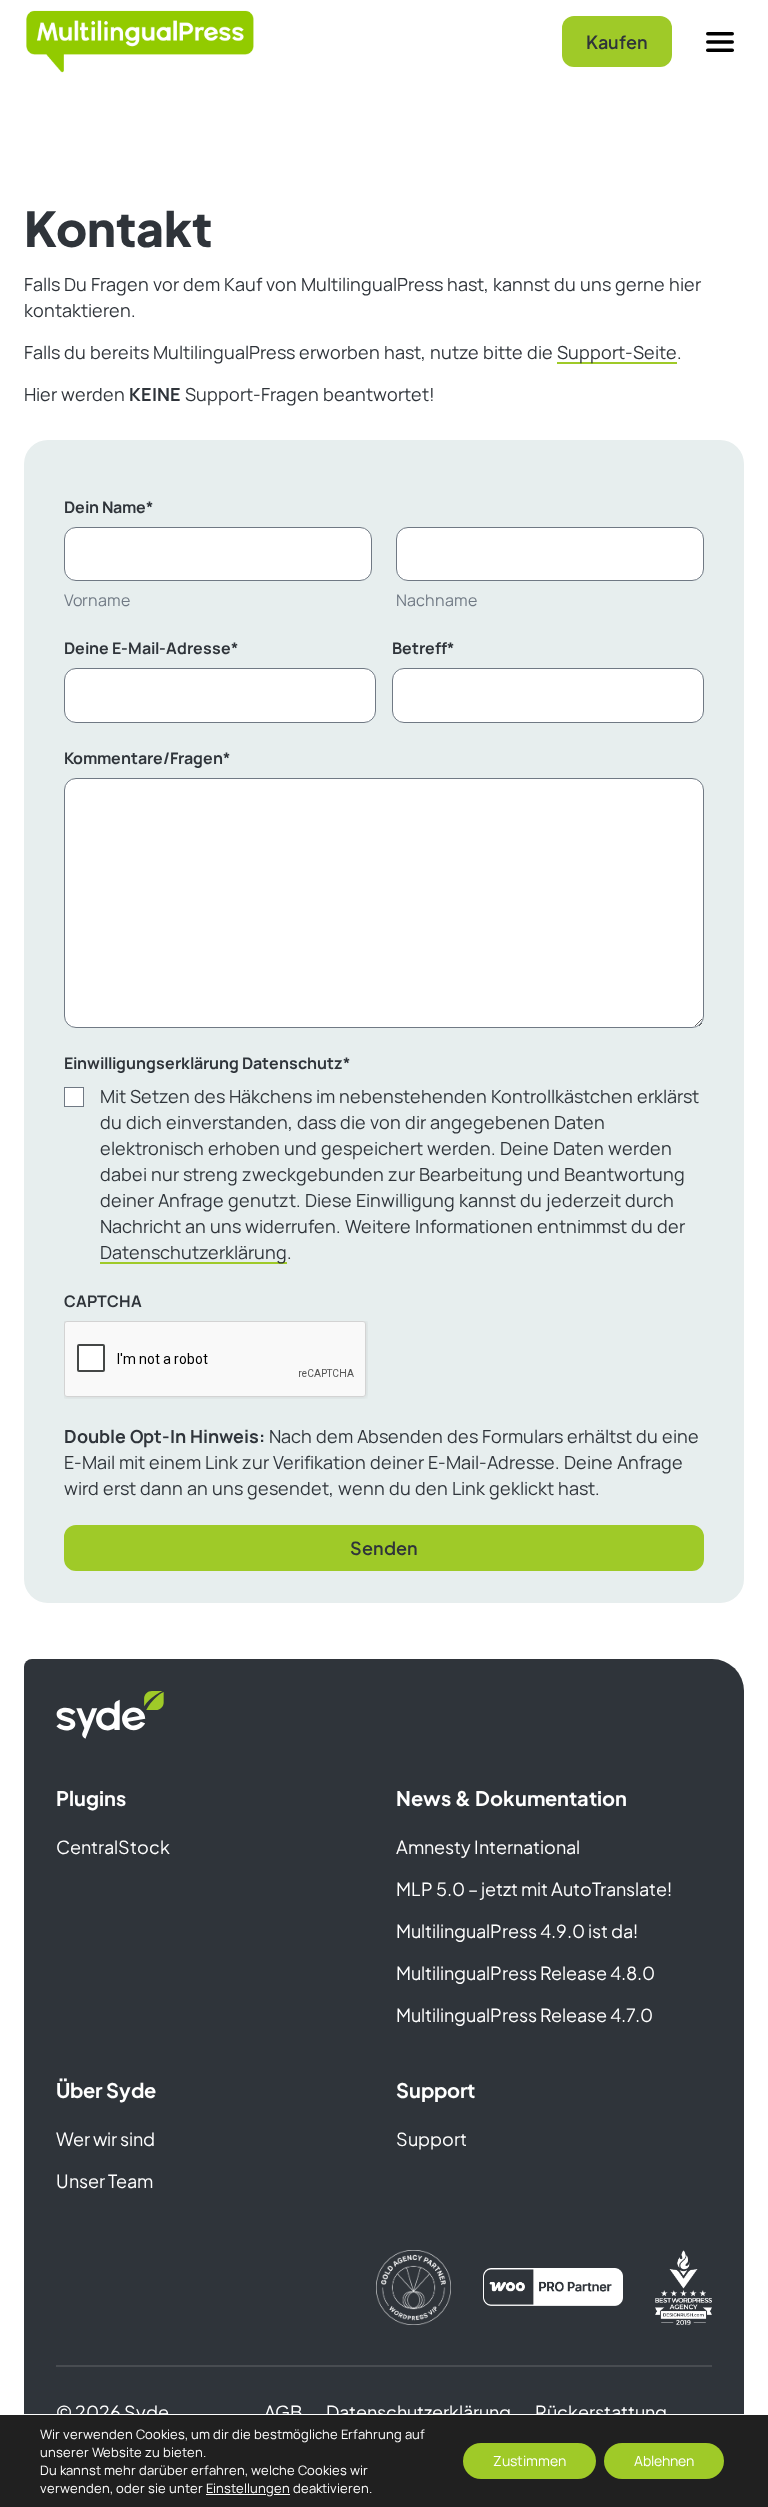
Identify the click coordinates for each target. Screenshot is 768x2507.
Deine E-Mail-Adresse (151, 648)
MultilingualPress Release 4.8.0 (525, 1972)
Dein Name (108, 507)
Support (435, 2089)
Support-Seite (617, 352)
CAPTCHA (103, 1301)
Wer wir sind (105, 2138)
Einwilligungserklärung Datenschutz (207, 1063)
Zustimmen (529, 2460)
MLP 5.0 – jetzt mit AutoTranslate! (534, 1888)
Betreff (423, 648)
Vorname (97, 600)
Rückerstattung (601, 2411)
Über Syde (106, 2089)
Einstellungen (248, 2488)
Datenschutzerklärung (193, 1252)
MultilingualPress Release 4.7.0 (524, 2014)
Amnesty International (488, 1846)
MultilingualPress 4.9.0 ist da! (517, 1930)
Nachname (436, 600)
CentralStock (113, 1846)
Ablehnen (664, 2460)
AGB (283, 2411)
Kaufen (617, 41)
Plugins (91, 1797)
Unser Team (104, 2180)
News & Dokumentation (511, 1797)
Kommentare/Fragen (147, 758)
